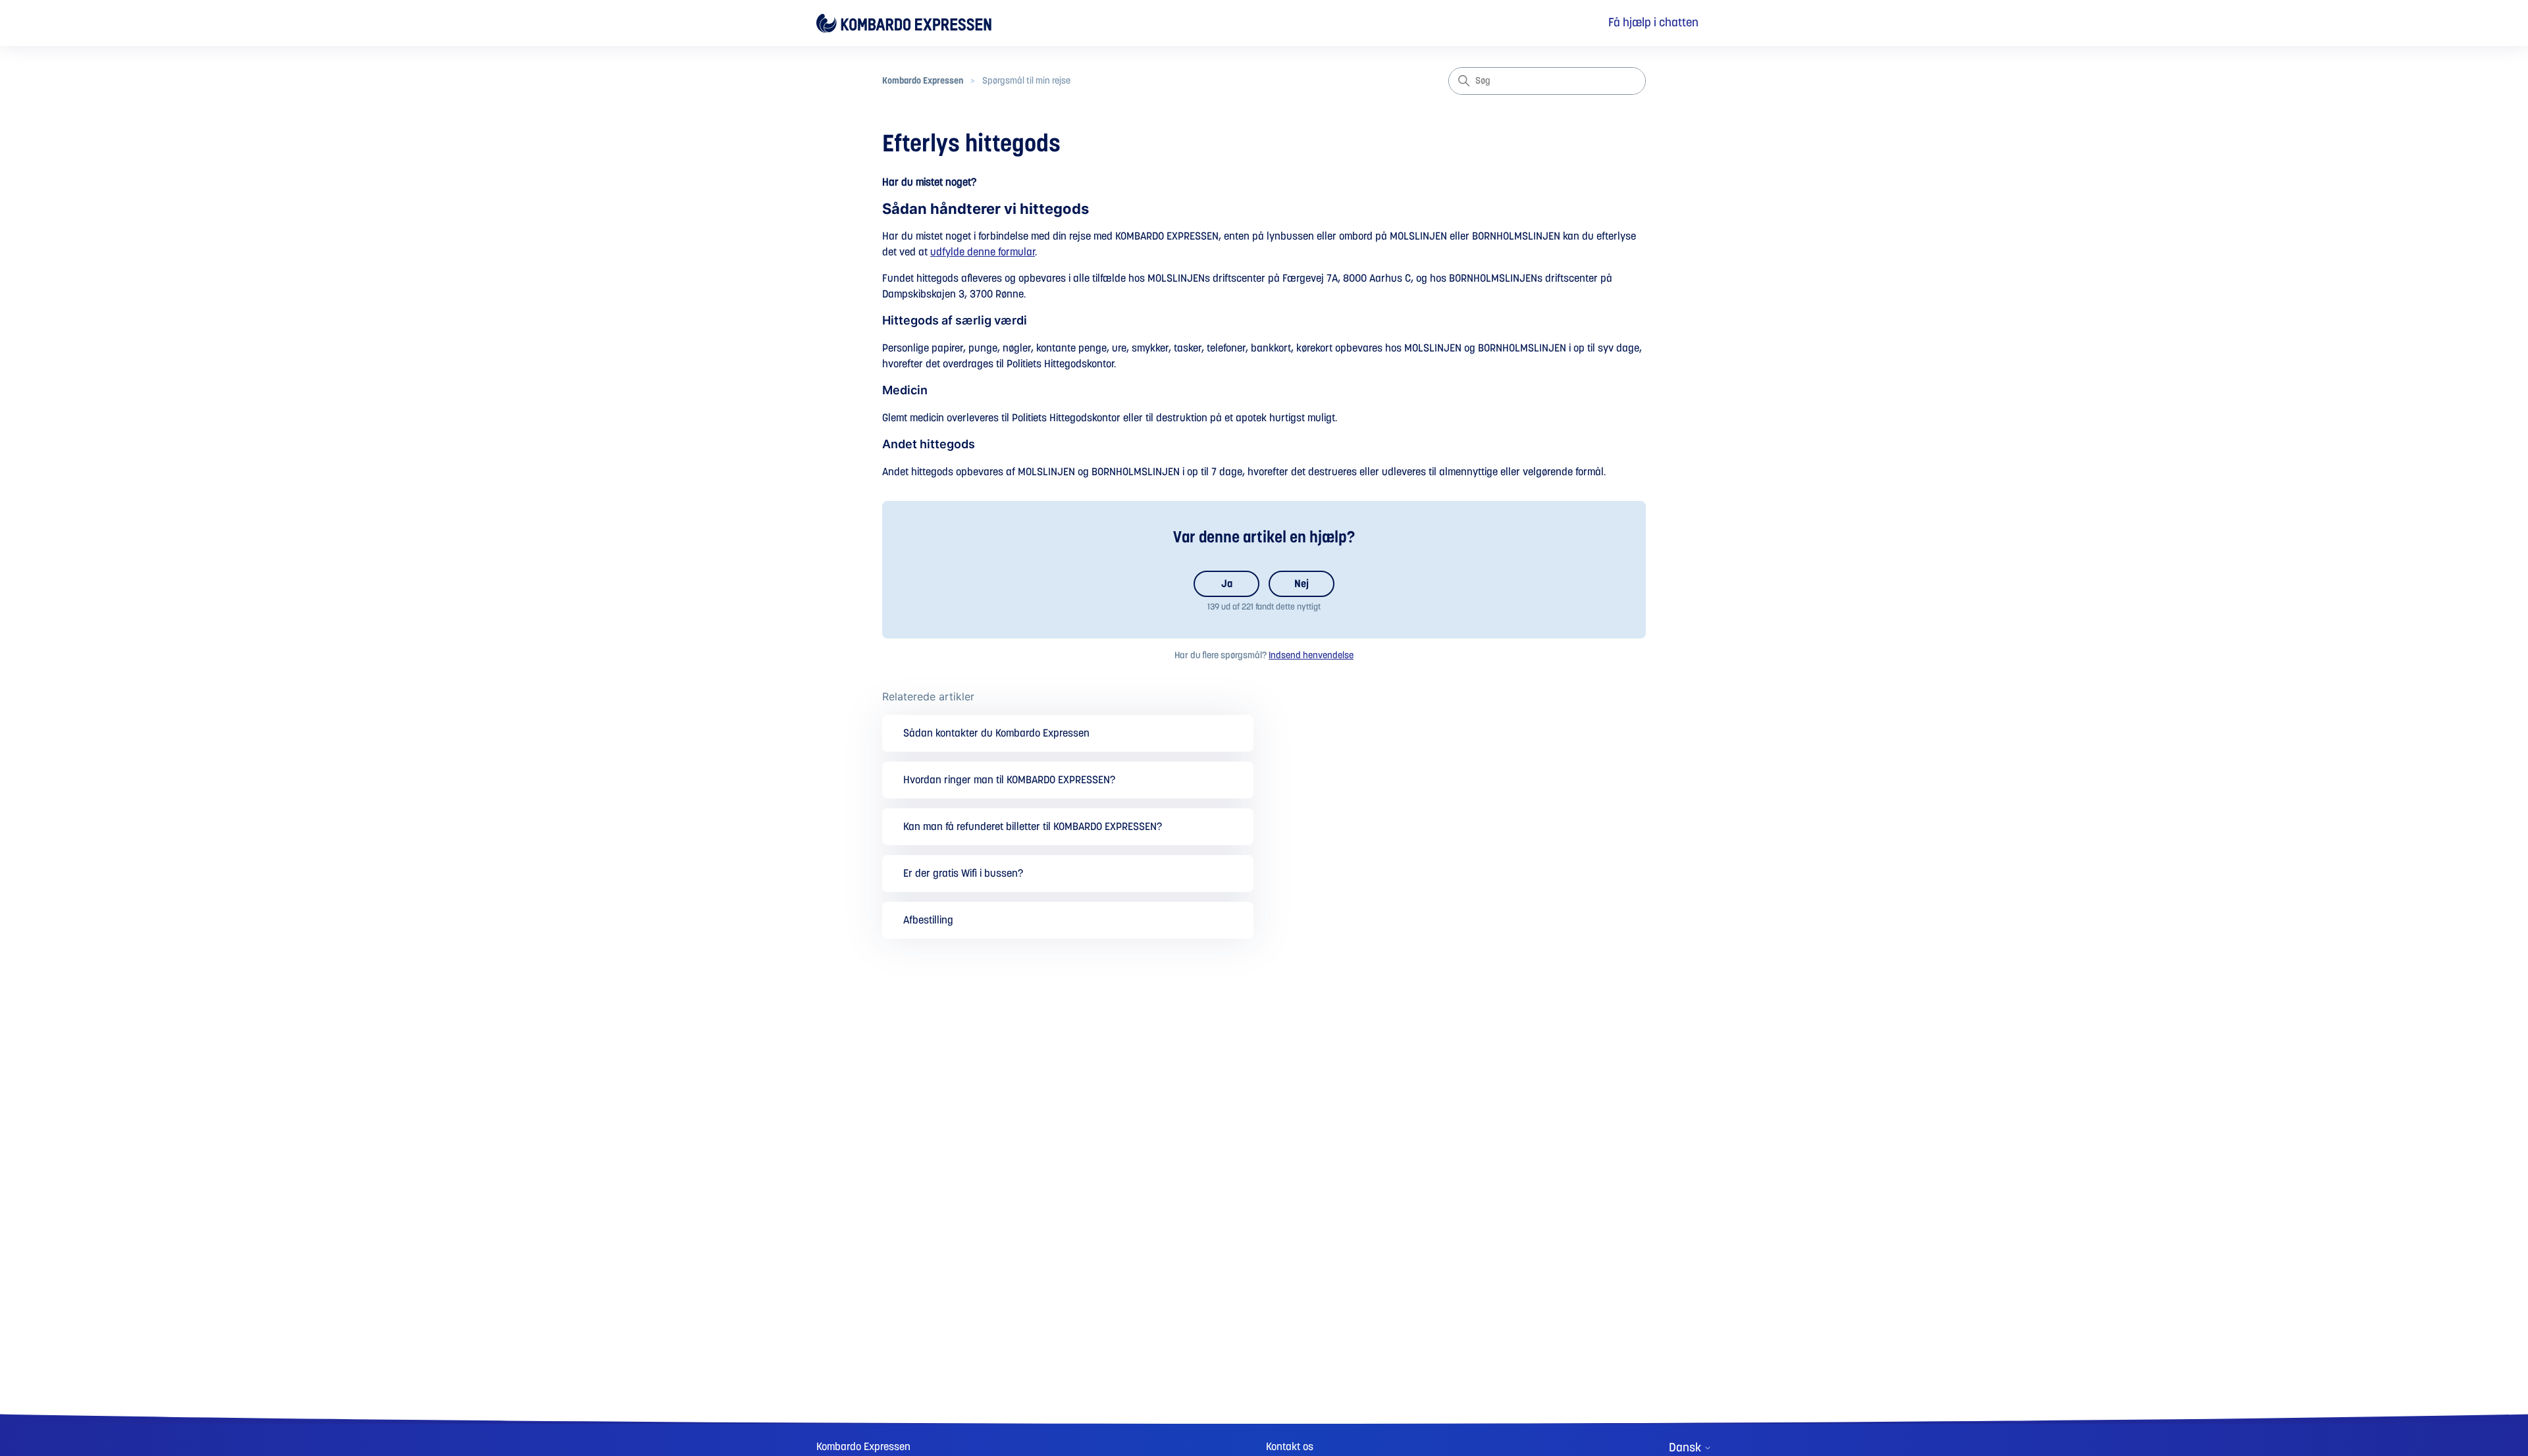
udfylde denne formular (983, 252)
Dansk (1686, 1448)
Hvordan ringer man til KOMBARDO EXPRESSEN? (1009, 780)
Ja (1227, 584)
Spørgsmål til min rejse (1026, 81)
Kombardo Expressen (923, 81)
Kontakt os (1290, 1447)
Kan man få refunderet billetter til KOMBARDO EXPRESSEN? (1033, 827)
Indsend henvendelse (1311, 656)
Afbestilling (928, 920)
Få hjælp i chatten (1653, 23)
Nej (1302, 584)
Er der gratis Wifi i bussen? (963, 873)
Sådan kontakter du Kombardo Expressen (996, 733)
